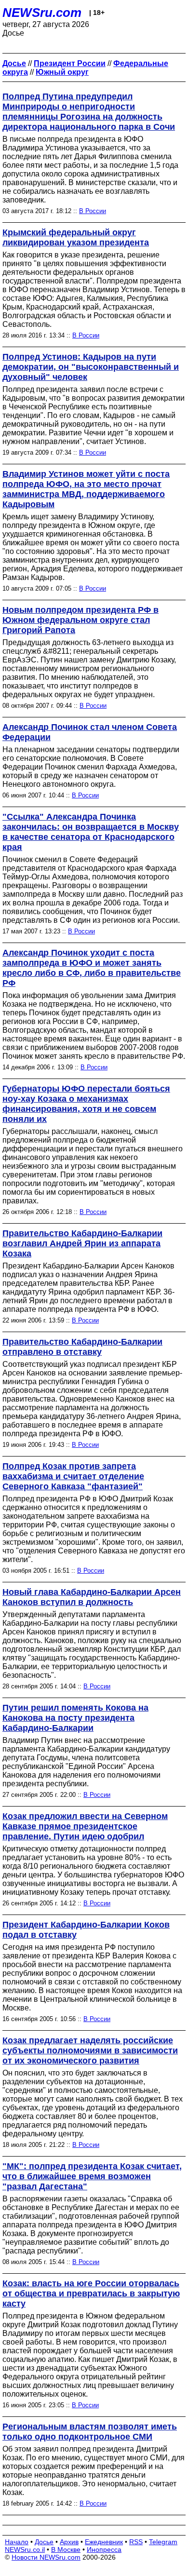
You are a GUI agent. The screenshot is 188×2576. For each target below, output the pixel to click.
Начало (17, 2542)
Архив (69, 2542)
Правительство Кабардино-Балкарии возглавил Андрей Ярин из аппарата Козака (82, 1243)
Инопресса (104, 2549)
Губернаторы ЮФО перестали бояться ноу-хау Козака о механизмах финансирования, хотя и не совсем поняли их (86, 1104)
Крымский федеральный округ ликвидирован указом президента (76, 237)
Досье (44, 2542)
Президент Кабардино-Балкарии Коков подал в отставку (86, 1930)
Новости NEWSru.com (46, 2557)
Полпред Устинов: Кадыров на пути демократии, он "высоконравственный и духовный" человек (91, 367)
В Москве (66, 2549)
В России (93, 211)
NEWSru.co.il (25, 2549)
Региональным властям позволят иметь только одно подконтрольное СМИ (90, 2432)
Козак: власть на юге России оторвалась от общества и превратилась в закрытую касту (91, 2293)
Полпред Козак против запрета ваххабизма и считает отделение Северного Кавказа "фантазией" (73, 1476)
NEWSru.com (42, 13)
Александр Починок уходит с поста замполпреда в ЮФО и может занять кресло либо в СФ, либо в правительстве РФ (92, 968)
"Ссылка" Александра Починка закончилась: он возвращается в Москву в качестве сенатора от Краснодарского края (91, 832)
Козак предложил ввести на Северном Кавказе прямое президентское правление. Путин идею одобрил (85, 1826)
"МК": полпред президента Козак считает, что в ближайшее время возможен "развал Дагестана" (92, 2176)
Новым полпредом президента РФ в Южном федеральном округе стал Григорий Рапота (81, 620)
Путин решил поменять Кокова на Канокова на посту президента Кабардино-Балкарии (75, 1718)
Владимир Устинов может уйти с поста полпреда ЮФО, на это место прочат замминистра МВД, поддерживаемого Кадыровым (86, 489)
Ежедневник (104, 2542)
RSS (136, 2542)
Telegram (163, 2542)
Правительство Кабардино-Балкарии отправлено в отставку (82, 1347)
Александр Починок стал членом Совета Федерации (90, 732)
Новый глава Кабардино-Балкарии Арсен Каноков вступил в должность (92, 1597)
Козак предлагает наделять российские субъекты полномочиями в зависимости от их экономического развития (90, 2050)
